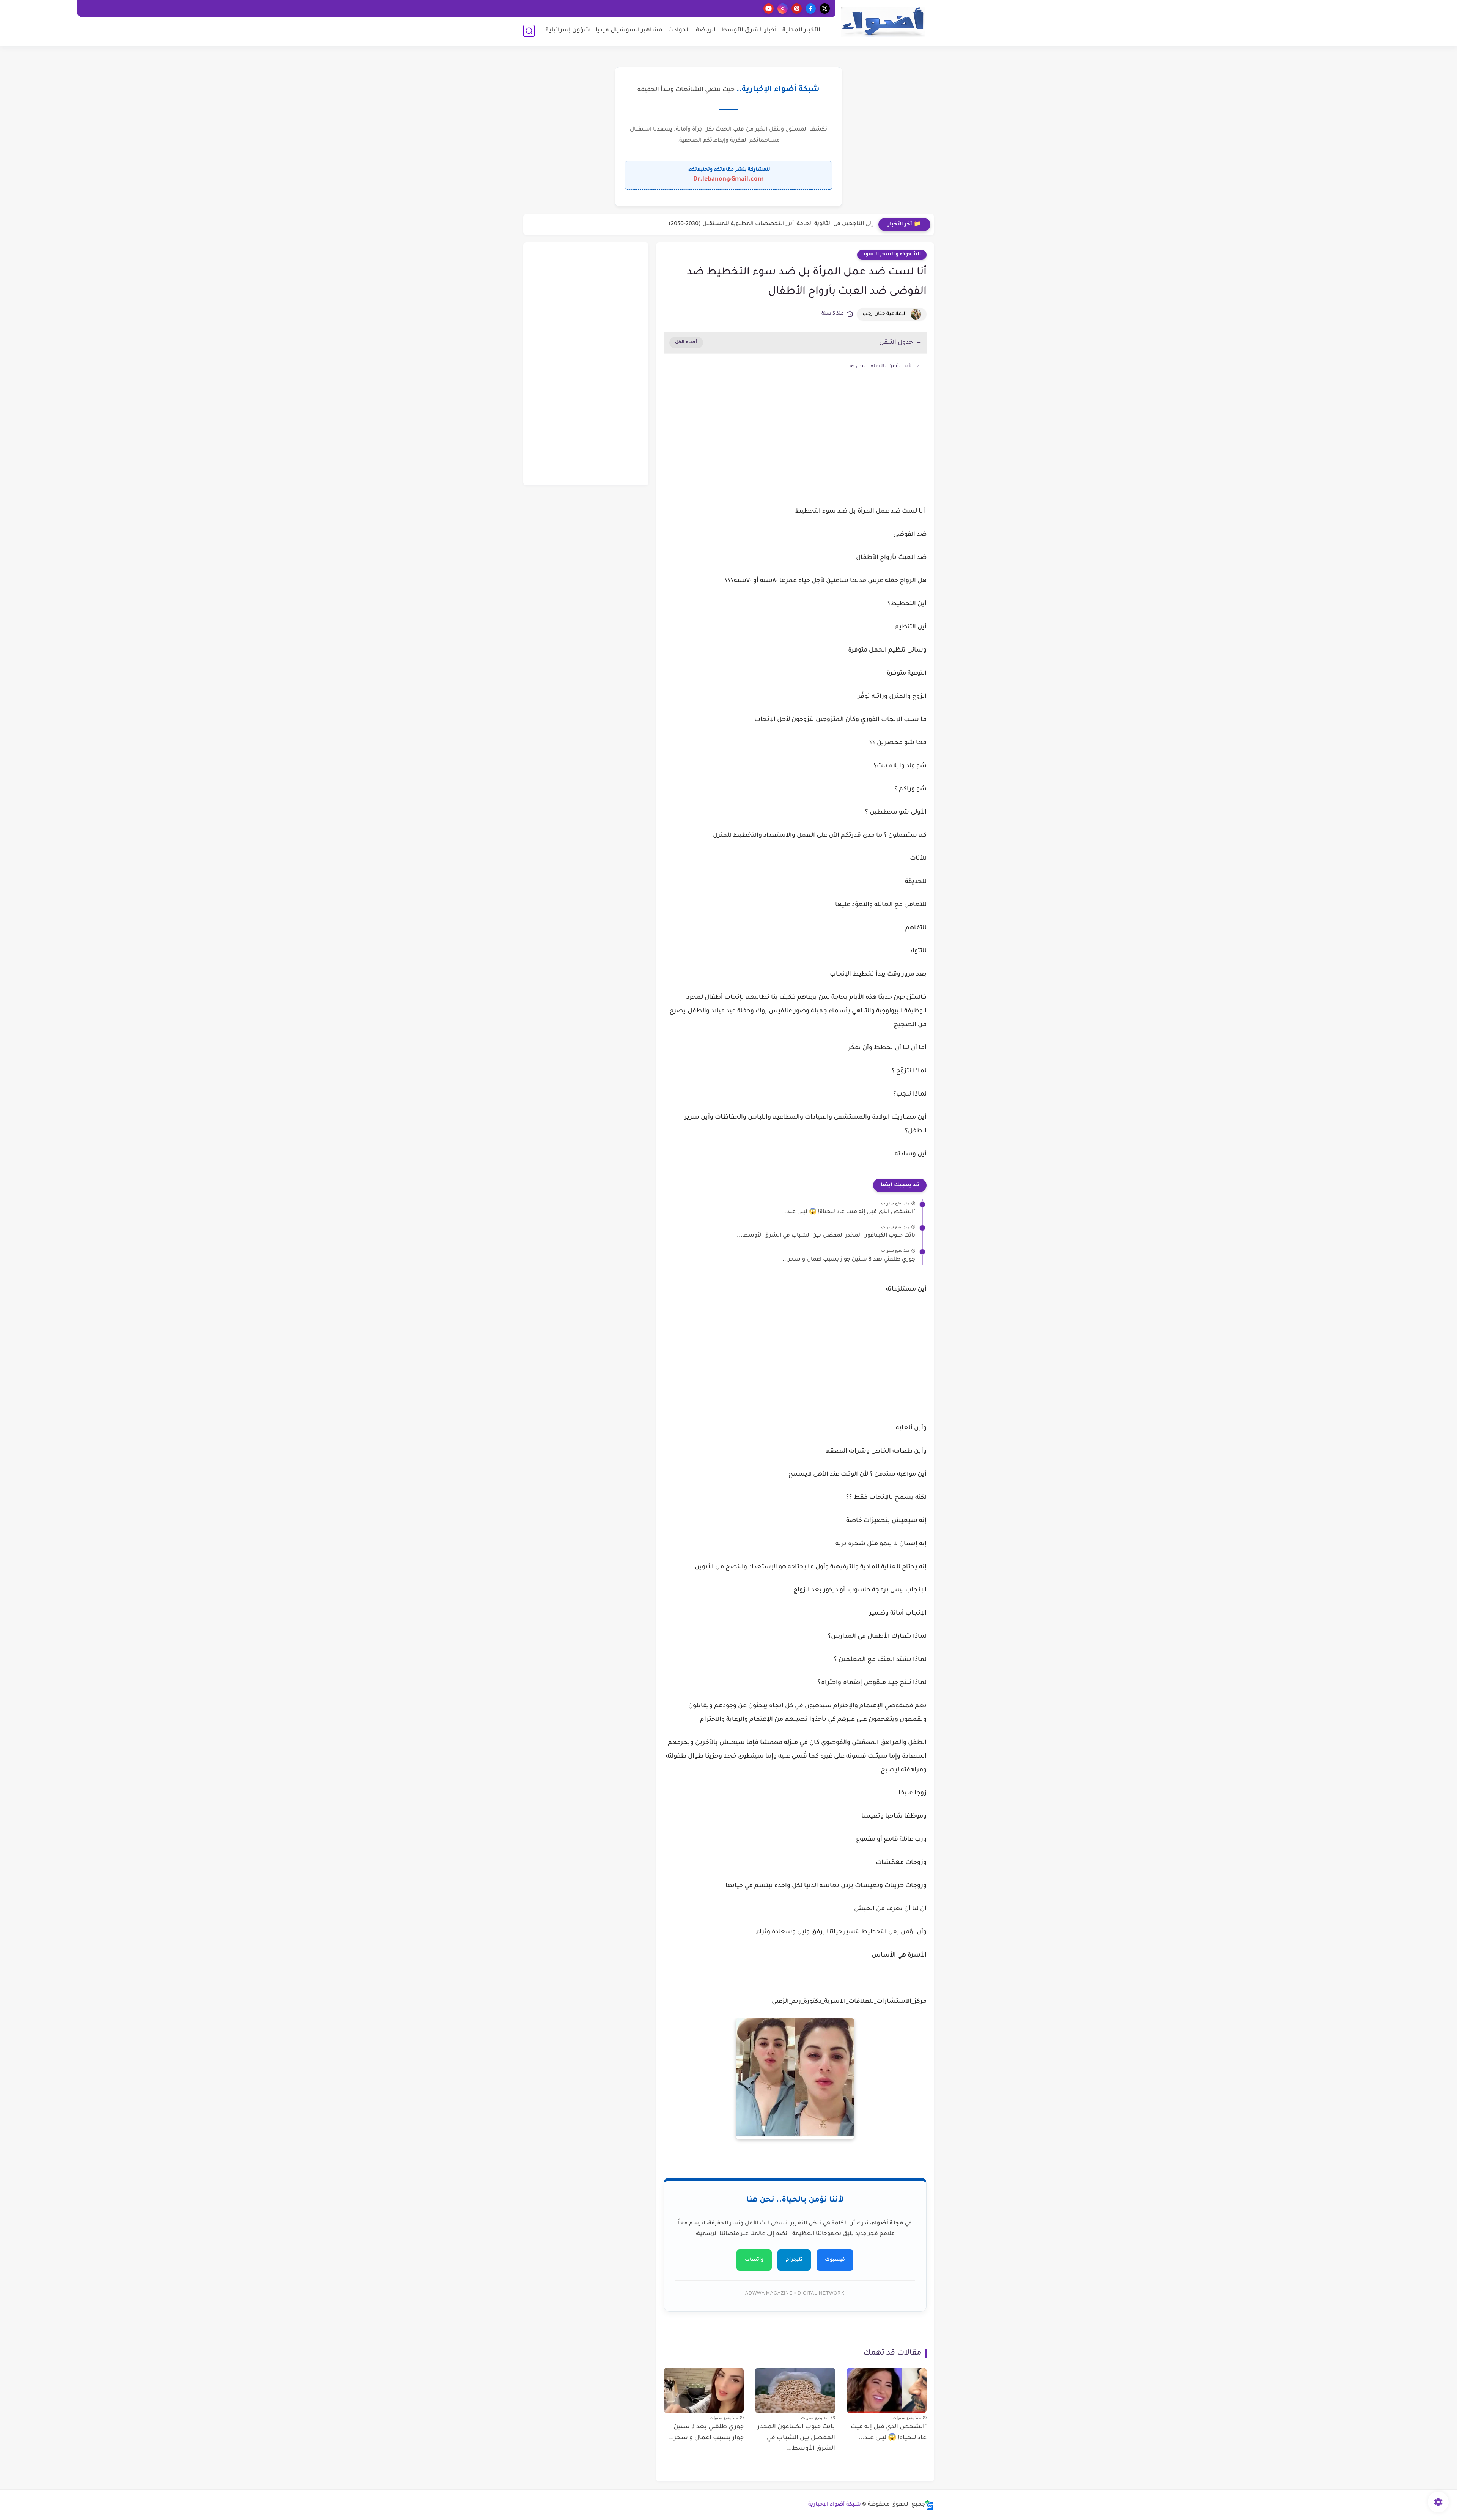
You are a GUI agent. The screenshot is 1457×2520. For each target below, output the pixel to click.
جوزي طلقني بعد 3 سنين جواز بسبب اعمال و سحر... (849, 1260)
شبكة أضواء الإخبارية (835, 2505)
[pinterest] (797, 9)
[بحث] (529, 31)
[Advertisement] (795, 450)
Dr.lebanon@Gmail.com (728, 179)
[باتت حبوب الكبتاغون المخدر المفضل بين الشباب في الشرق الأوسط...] (795, 2390)
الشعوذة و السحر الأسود (892, 255)
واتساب (754, 2260)
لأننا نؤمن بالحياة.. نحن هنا (880, 366)
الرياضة (706, 31)
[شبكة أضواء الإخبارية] (883, 22)
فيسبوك (835, 2260)
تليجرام (794, 2260)
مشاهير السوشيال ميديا (629, 31)
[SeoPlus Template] (930, 2505)
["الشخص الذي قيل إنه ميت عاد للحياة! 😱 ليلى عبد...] (887, 2390)
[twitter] (825, 9)
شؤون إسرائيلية (568, 31)
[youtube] (769, 9)
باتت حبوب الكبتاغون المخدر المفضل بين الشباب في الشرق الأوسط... (826, 1236)
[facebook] (811, 9)
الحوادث (679, 31)
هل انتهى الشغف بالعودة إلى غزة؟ (829, 224)
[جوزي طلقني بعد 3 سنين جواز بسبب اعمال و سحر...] (704, 2390)
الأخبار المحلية (801, 31)
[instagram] (783, 9)
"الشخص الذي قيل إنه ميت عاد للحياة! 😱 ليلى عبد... (848, 1212)
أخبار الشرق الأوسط (749, 31)
